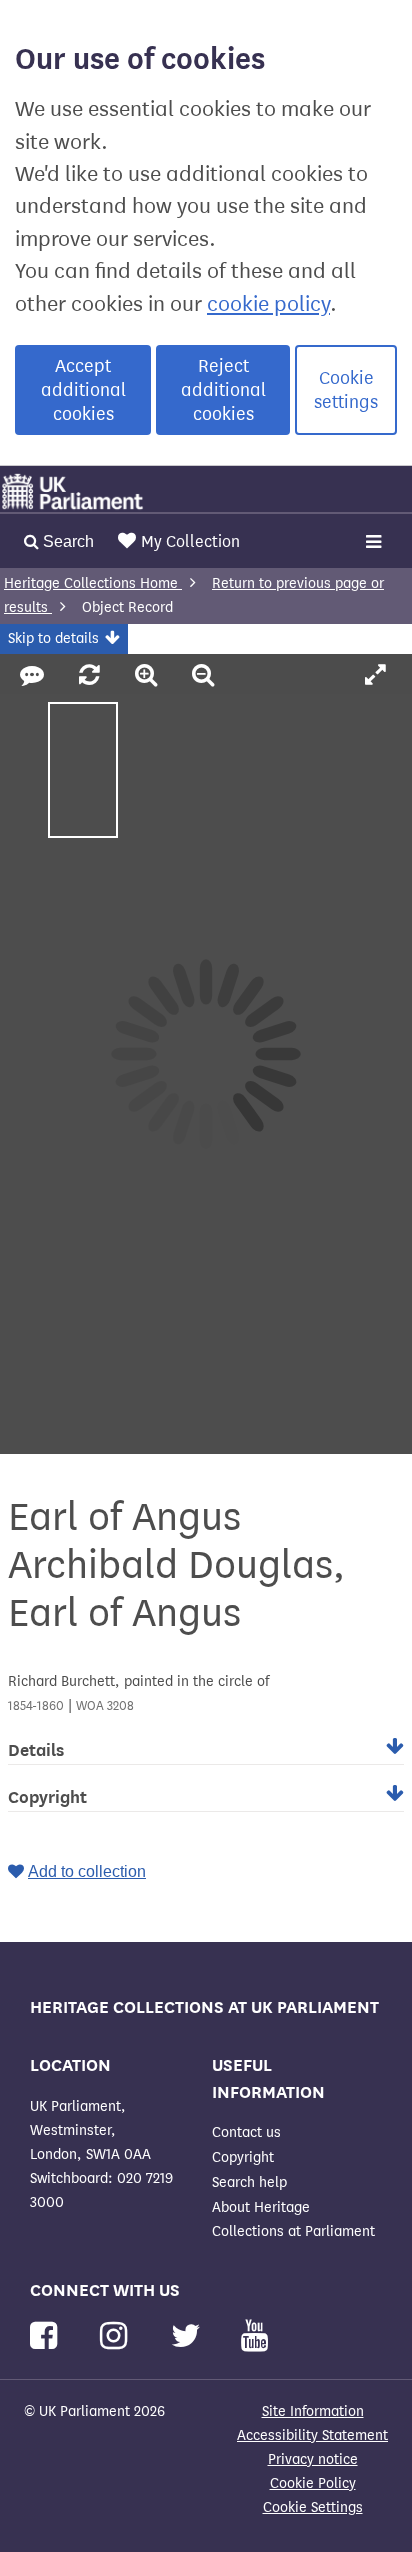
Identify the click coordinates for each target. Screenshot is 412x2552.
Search (66, 541)
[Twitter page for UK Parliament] (190, 2336)
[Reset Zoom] (92, 676)
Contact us (246, 2132)
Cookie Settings (313, 2507)
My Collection (190, 541)
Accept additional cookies (83, 390)
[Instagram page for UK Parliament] (117, 2336)
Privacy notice (313, 2459)
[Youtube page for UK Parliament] (254, 2336)
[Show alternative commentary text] (35, 676)
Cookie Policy (313, 2483)
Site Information (313, 2411)
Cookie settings (346, 390)
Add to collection (87, 1871)
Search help (249, 2182)
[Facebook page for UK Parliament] (47, 2336)
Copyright (243, 2157)
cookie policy (268, 304)
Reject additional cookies (223, 390)
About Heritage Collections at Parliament (293, 2219)
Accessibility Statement (312, 2435)
